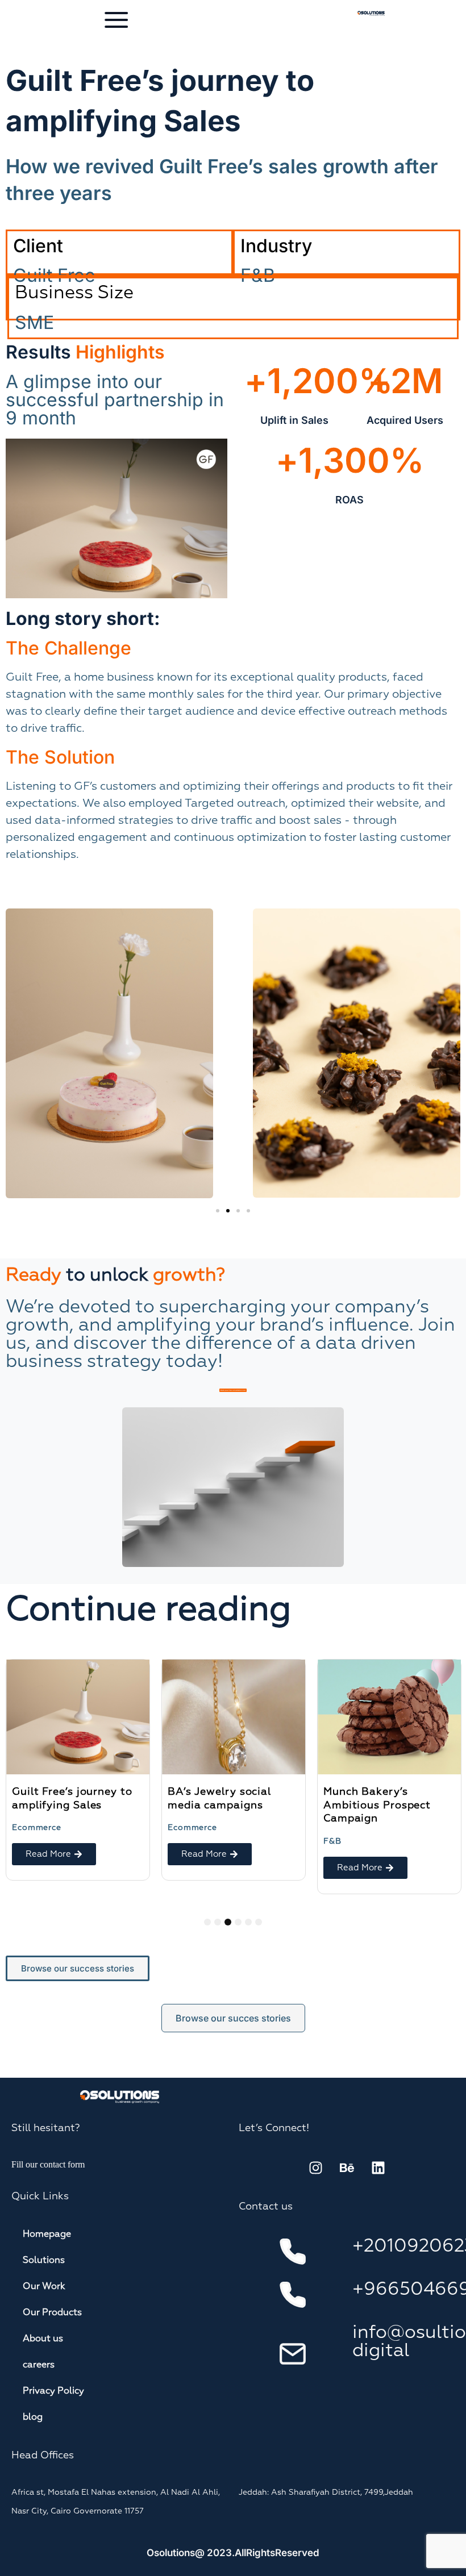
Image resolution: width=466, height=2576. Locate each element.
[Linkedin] (378, 2167)
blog (33, 2417)
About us (43, 2339)
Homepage (47, 2235)
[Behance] (347, 2167)
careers (39, 2365)
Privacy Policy (53, 2391)
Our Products (52, 2313)
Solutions (44, 2261)
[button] (218, 1211)
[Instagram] (315, 2167)
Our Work (44, 2287)
